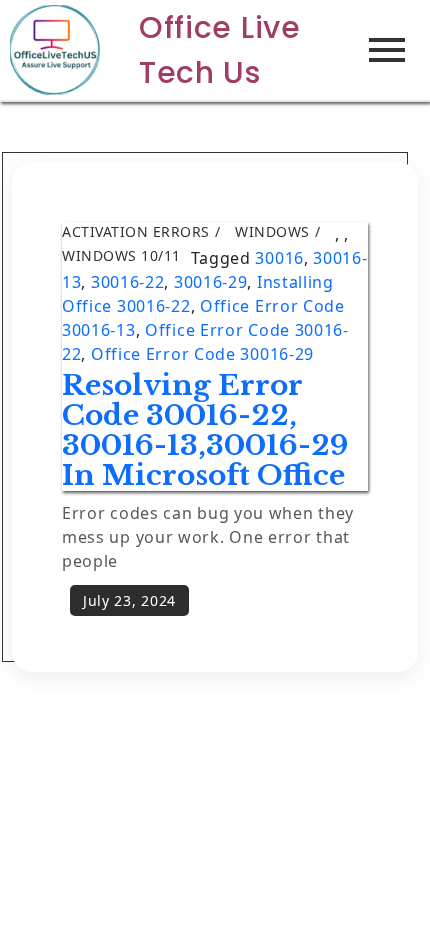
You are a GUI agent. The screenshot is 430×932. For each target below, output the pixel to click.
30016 (279, 258)
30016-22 (128, 282)
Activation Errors (136, 231)
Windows (272, 231)
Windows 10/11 (121, 255)
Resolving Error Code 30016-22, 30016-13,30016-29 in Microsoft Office (205, 430)
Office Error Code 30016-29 (202, 354)
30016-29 (211, 282)
